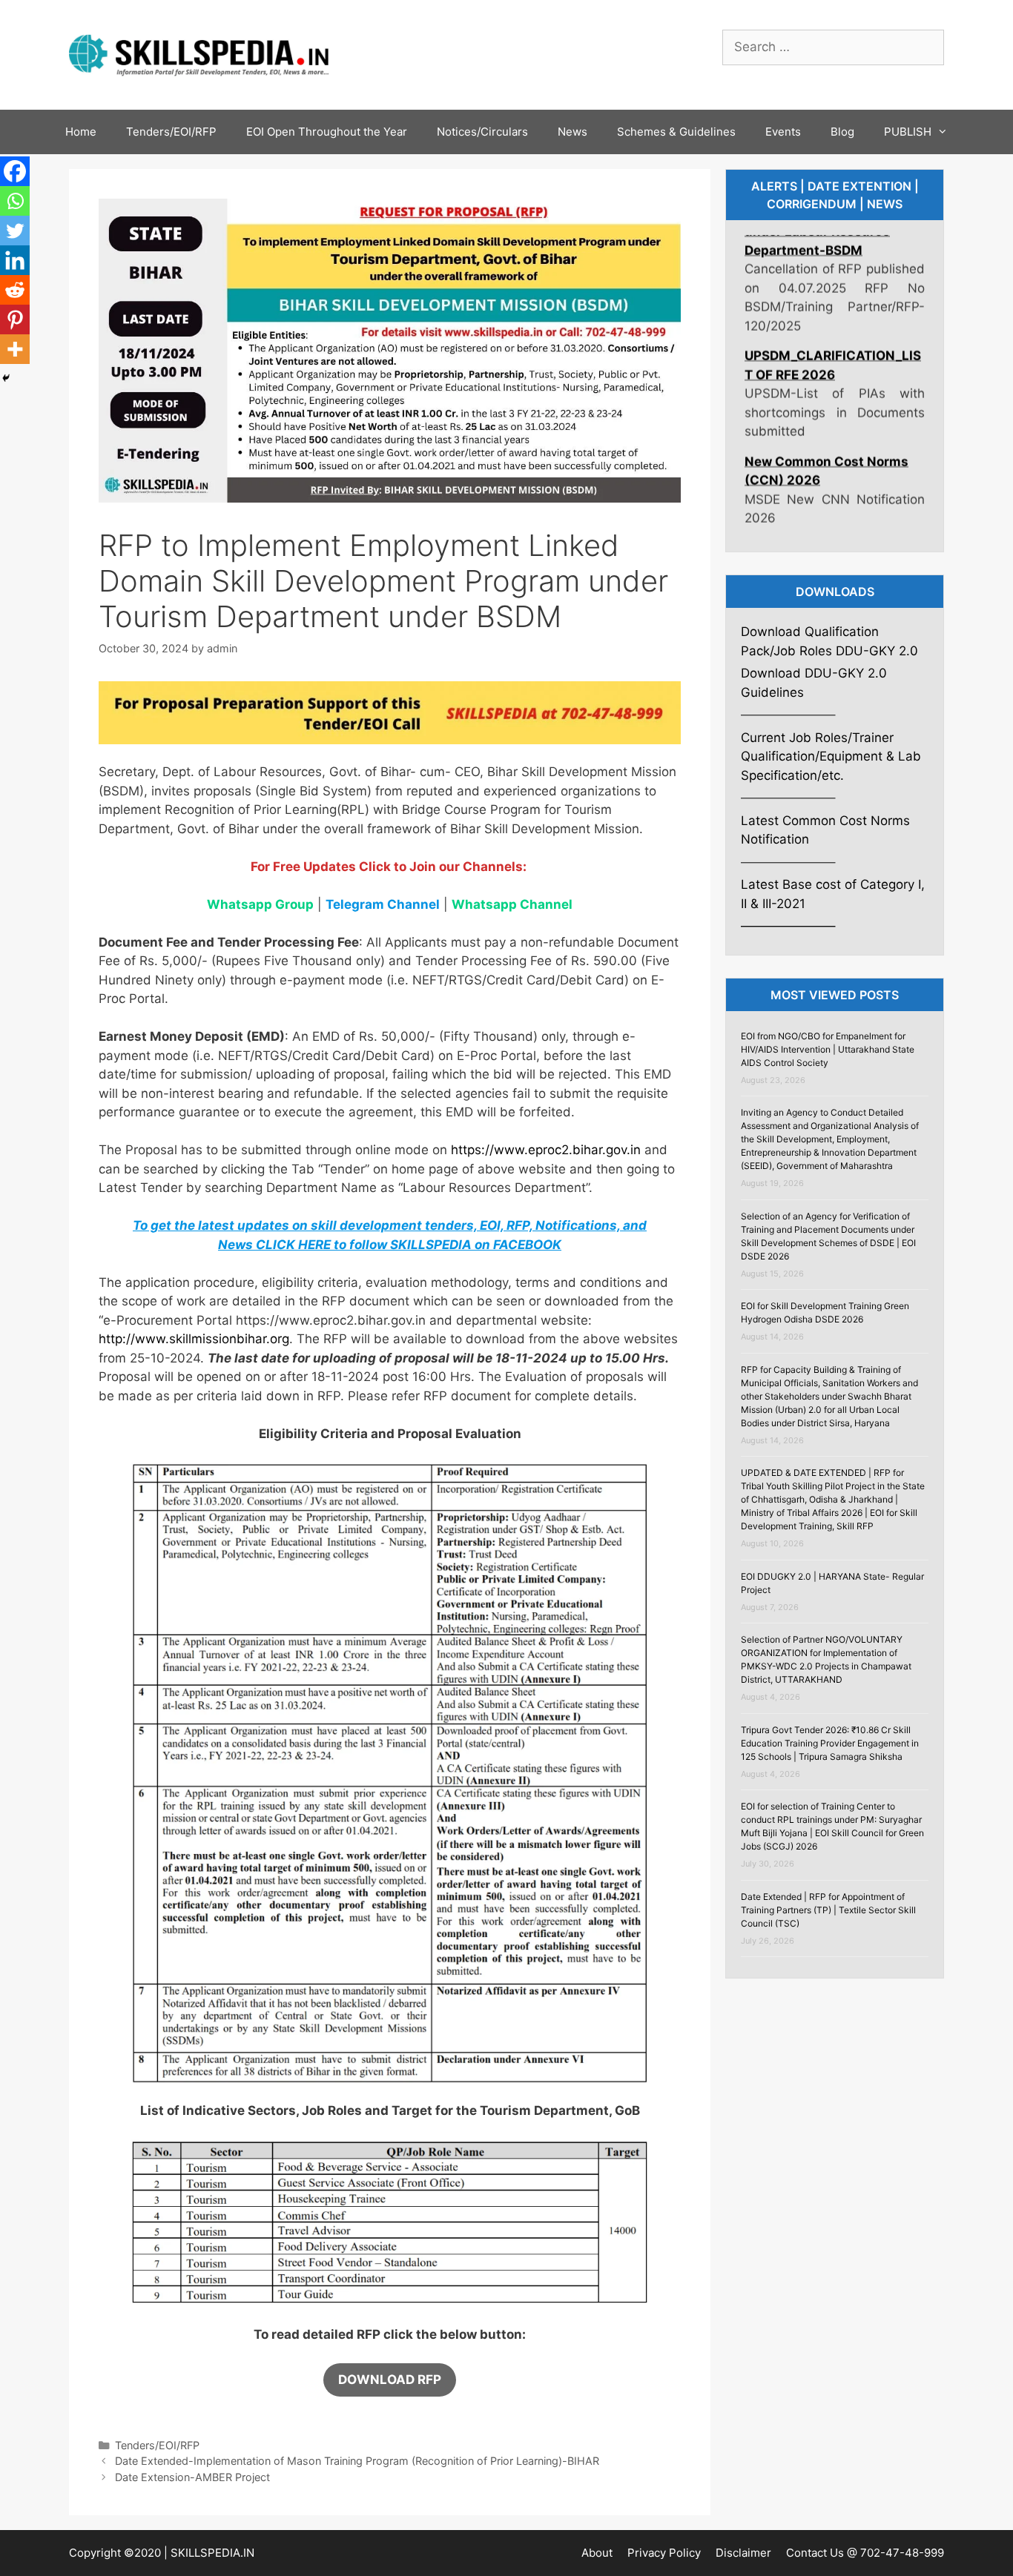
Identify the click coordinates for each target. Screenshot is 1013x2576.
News (573, 132)
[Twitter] (15, 231)
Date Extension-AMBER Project (192, 2477)
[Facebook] (15, 171)
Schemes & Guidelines (676, 132)
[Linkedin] (15, 260)
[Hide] (6, 378)
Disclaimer (743, 2553)
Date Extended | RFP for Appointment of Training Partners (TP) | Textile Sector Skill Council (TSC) (828, 1910)
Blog (842, 132)
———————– (788, 926)
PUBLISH (908, 132)
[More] (15, 349)
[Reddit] (15, 290)
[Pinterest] (15, 319)
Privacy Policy (664, 2553)
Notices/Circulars (482, 132)
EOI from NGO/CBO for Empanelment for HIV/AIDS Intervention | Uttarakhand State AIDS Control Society (828, 1049)
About (597, 2553)
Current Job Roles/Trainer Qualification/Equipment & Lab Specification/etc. (831, 756)
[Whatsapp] (15, 201)
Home (81, 132)
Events (783, 132)
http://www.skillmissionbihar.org (194, 1339)
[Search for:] (833, 47)
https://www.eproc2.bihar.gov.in (546, 1150)
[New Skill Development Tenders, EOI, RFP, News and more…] (199, 53)
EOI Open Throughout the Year (327, 132)
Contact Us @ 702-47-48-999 (865, 2553)
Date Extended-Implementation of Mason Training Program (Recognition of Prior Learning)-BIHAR (357, 2461)
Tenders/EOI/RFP (171, 132)
